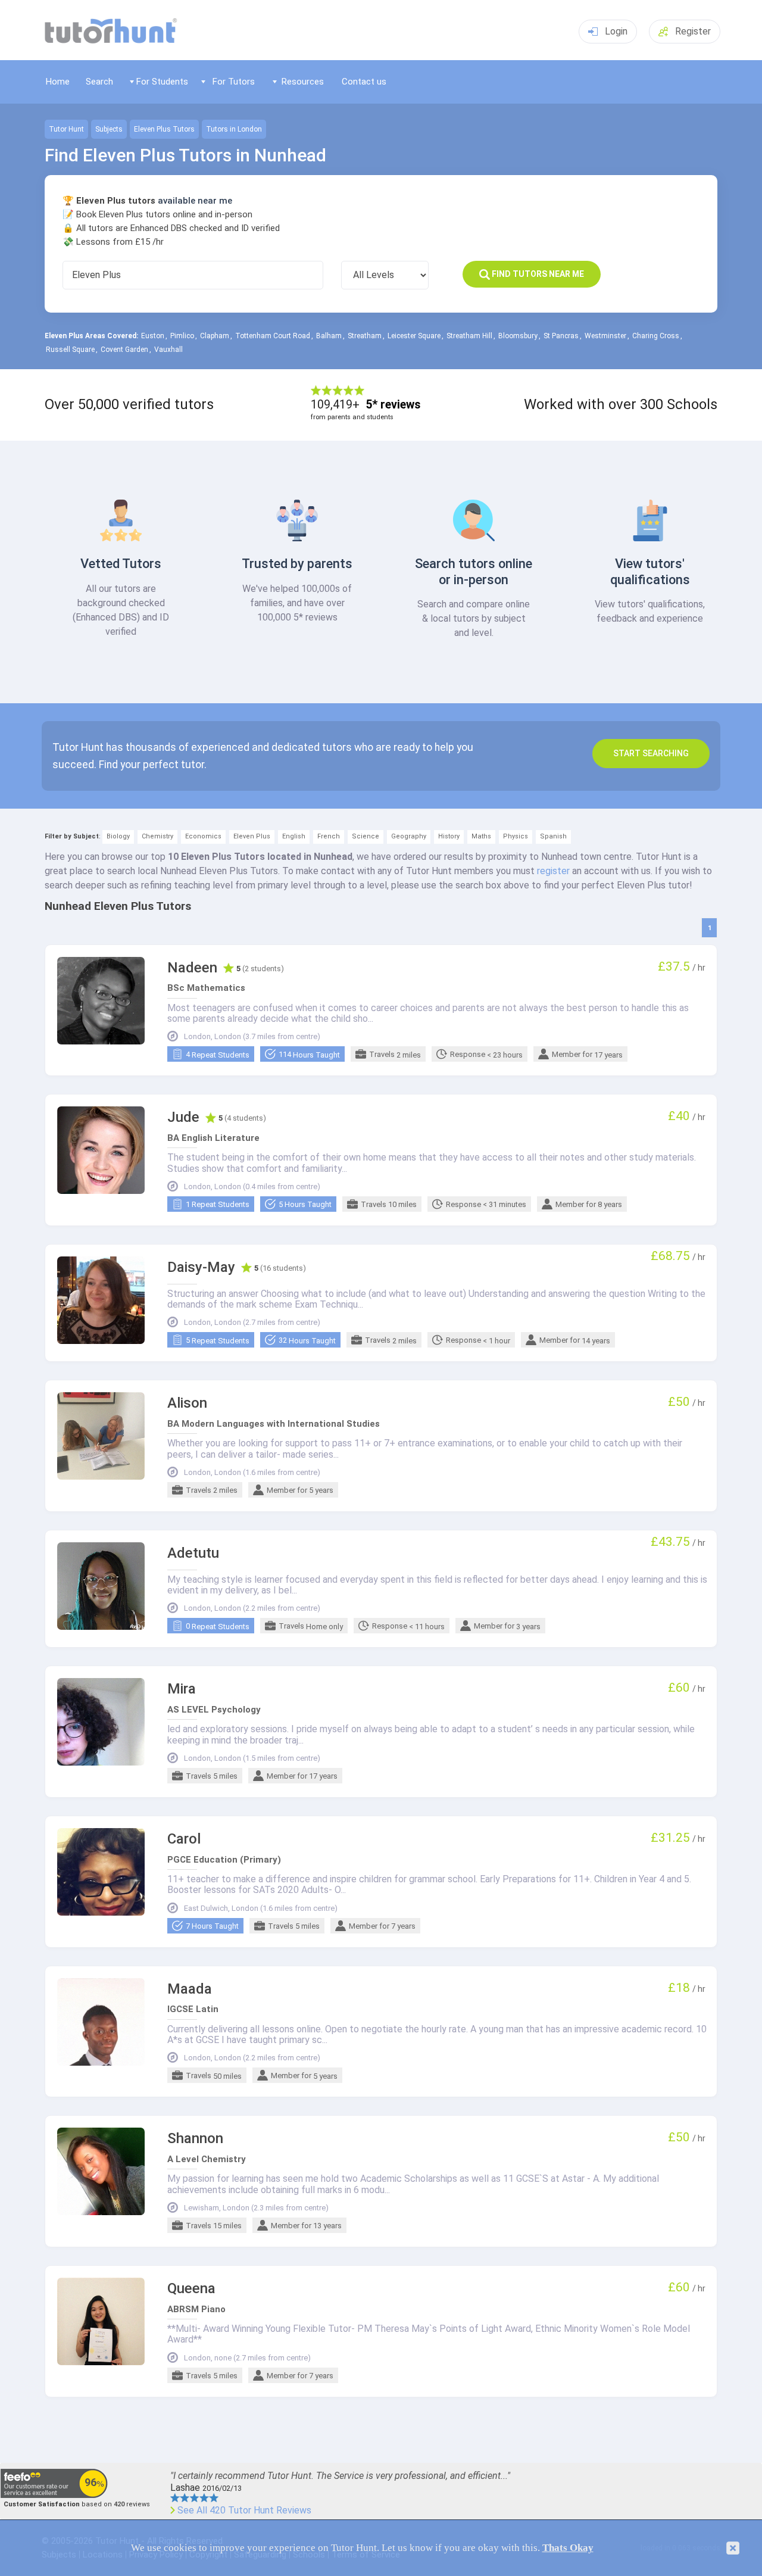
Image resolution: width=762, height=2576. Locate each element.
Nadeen (192, 968)
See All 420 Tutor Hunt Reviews (244, 2510)
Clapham (215, 336)
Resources (303, 82)
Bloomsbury (518, 336)
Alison (187, 1403)
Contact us (364, 82)
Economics (203, 836)
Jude (183, 1117)
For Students (162, 82)
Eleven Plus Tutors (164, 129)
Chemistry (157, 836)
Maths (481, 836)
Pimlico (182, 336)
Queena (191, 2289)
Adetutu (193, 1553)
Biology (118, 836)
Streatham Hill (469, 336)
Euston (153, 336)
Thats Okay (568, 2548)
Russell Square (70, 350)
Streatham (365, 336)
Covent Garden (124, 350)
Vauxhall (168, 350)
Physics (516, 836)
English (294, 836)
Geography (409, 836)
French (329, 836)
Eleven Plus (252, 836)
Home (58, 82)
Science (366, 836)
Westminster (605, 336)
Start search (651, 753)
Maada (190, 1989)
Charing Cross (656, 336)
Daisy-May (201, 1267)
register (553, 871)
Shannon (195, 2139)
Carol (184, 1839)
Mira (182, 1689)
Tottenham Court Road (273, 336)
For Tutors (234, 82)
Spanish (553, 836)
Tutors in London (234, 129)
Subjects (109, 129)
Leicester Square (414, 336)
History (449, 836)
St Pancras (561, 336)
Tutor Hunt (66, 129)
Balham (329, 336)
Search (99, 82)
